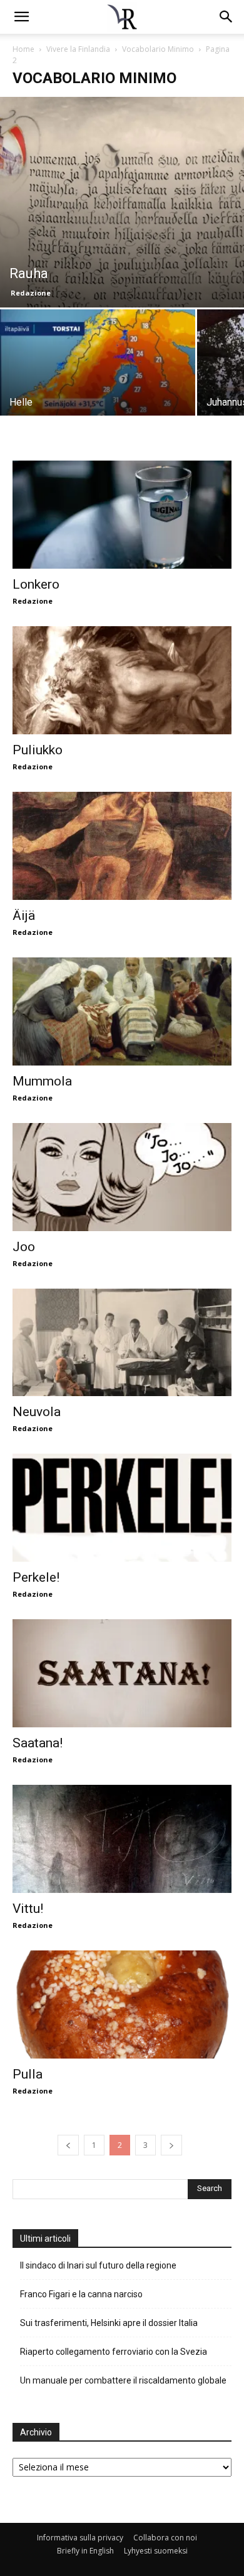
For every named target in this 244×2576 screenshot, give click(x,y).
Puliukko (38, 750)
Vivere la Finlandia (78, 49)
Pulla (28, 2074)
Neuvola (37, 1412)
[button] (226, 17)
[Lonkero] (122, 515)
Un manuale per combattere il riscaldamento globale (123, 2380)
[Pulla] (122, 2004)
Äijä (24, 916)
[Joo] (122, 1177)
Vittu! (28, 1909)
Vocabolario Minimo (158, 49)
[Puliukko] (122, 680)
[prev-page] (68, 2145)
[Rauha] (122, 202)
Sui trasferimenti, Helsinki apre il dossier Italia (110, 2323)
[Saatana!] (122, 1673)
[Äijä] (122, 846)
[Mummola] (122, 1011)
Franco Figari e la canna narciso (81, 2294)
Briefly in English (85, 2551)
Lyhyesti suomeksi (156, 2551)
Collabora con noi (165, 2538)
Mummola (42, 1081)
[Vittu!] (122, 1839)
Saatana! (38, 1743)
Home (23, 49)
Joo (24, 1247)
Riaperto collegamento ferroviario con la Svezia (114, 2352)
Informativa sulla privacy (80, 2538)
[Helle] (98, 382)
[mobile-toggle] (21, 17)
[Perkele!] (122, 1508)
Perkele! (36, 1577)
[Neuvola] (122, 1343)
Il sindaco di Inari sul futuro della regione (98, 2265)
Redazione (31, 293)
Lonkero (36, 584)
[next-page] (171, 2145)
